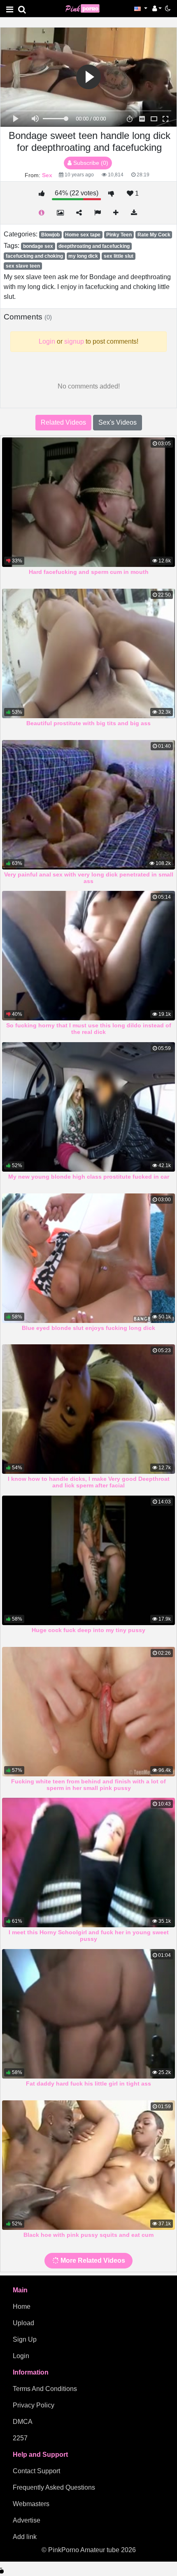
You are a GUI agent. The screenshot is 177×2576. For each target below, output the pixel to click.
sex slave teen (23, 266)
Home (22, 2307)
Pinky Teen (119, 235)
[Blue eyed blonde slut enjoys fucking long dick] (88, 1258)
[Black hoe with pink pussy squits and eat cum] (88, 2165)
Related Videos (63, 422)
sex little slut (119, 256)
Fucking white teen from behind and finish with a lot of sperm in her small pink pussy (88, 1785)
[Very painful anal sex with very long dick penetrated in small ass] (88, 805)
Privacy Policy (34, 2405)
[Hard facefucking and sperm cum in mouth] (88, 502)
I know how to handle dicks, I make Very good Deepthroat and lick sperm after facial (89, 1482)
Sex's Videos (118, 422)
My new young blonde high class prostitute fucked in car (89, 1177)
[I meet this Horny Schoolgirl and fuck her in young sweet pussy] (88, 1863)
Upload (23, 2323)
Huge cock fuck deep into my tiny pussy (88, 1630)
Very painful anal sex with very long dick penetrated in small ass (89, 878)
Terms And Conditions (45, 2389)
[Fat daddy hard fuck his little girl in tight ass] (88, 2014)
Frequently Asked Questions (54, 2487)
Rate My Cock (154, 235)
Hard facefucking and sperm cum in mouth (89, 572)
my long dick (83, 256)
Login (21, 2356)
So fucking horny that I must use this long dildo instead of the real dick (89, 1029)
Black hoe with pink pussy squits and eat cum (88, 2235)
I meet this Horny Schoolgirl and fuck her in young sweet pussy (89, 1935)
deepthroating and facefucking (94, 246)
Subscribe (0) (90, 163)
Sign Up (25, 2339)
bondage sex (38, 246)
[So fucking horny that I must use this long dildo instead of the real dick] (88, 956)
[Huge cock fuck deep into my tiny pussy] (88, 1560)
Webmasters (31, 2504)
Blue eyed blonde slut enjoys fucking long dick (88, 1328)
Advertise (27, 2520)
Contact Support (36, 2471)
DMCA (23, 2422)
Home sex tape (83, 235)
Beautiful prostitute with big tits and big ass (88, 723)
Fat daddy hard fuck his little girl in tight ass (88, 2083)
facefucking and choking (34, 256)
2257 (20, 2438)
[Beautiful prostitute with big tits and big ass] (88, 653)
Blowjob (50, 235)
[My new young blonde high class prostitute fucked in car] (88, 1107)
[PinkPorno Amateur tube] (86, 8)
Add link (25, 2537)
